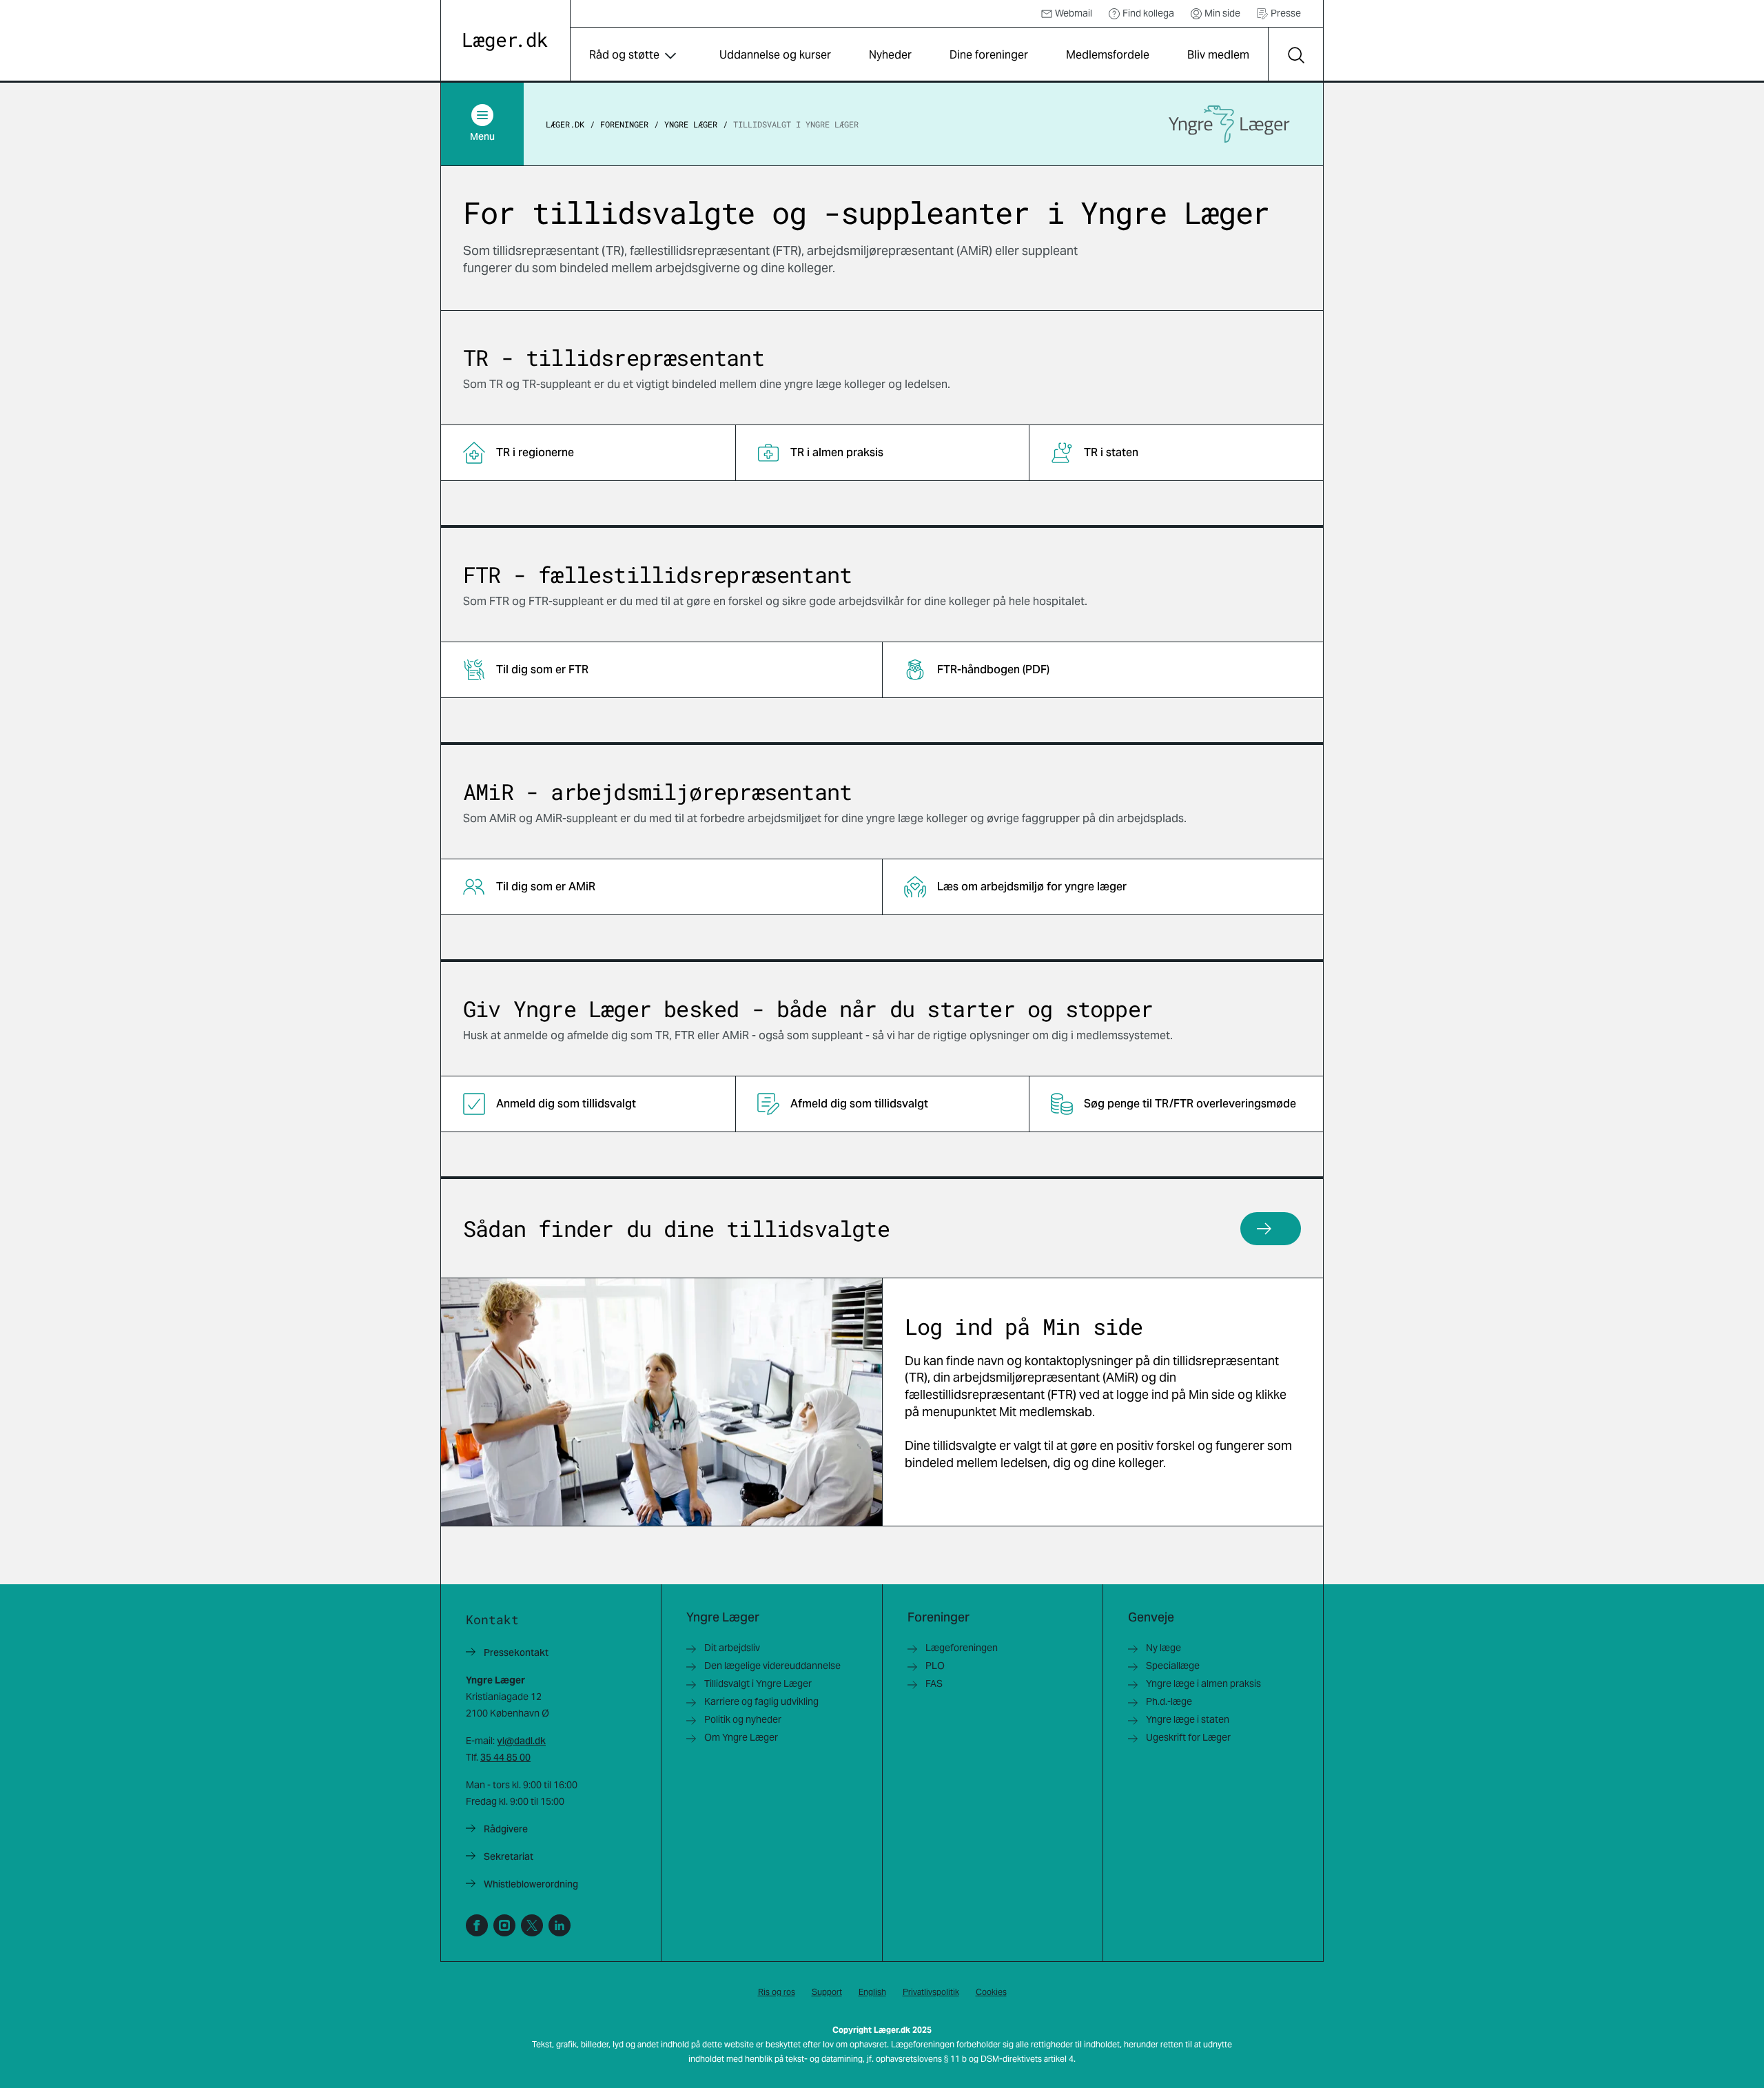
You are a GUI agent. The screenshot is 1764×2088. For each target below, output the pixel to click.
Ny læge (1163, 1648)
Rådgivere (506, 1829)
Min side (1222, 13)
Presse (1286, 13)
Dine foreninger (989, 55)
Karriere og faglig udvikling (761, 1701)
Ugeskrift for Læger (1188, 1737)
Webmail (1074, 13)
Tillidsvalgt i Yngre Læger (796, 124)
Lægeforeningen (962, 1648)
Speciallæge (1173, 1666)
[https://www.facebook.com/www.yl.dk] (477, 1925)
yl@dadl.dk (521, 1741)
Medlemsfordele (1108, 55)
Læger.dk (565, 124)
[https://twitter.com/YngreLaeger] (532, 1925)
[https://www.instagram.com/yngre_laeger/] (504, 1925)
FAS (934, 1683)
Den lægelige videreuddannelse (772, 1666)
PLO (935, 1666)
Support (827, 1992)
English (872, 1992)
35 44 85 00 (505, 1757)
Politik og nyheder (743, 1719)
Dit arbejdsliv (732, 1648)
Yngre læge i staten (1188, 1719)
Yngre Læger (691, 124)
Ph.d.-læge (1169, 1701)
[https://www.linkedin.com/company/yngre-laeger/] (560, 1925)
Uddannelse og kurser (775, 55)
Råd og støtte (624, 55)
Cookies (991, 1992)
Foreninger (624, 124)
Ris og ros (777, 1992)
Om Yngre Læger (741, 1737)
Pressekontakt (516, 1652)
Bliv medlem (1218, 55)
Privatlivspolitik (931, 1992)
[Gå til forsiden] (505, 42)
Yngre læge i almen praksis (1203, 1683)
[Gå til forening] (1229, 124)
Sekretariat (509, 1856)
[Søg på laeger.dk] (1295, 55)
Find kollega (1148, 13)
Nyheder (890, 55)
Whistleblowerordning (531, 1884)
